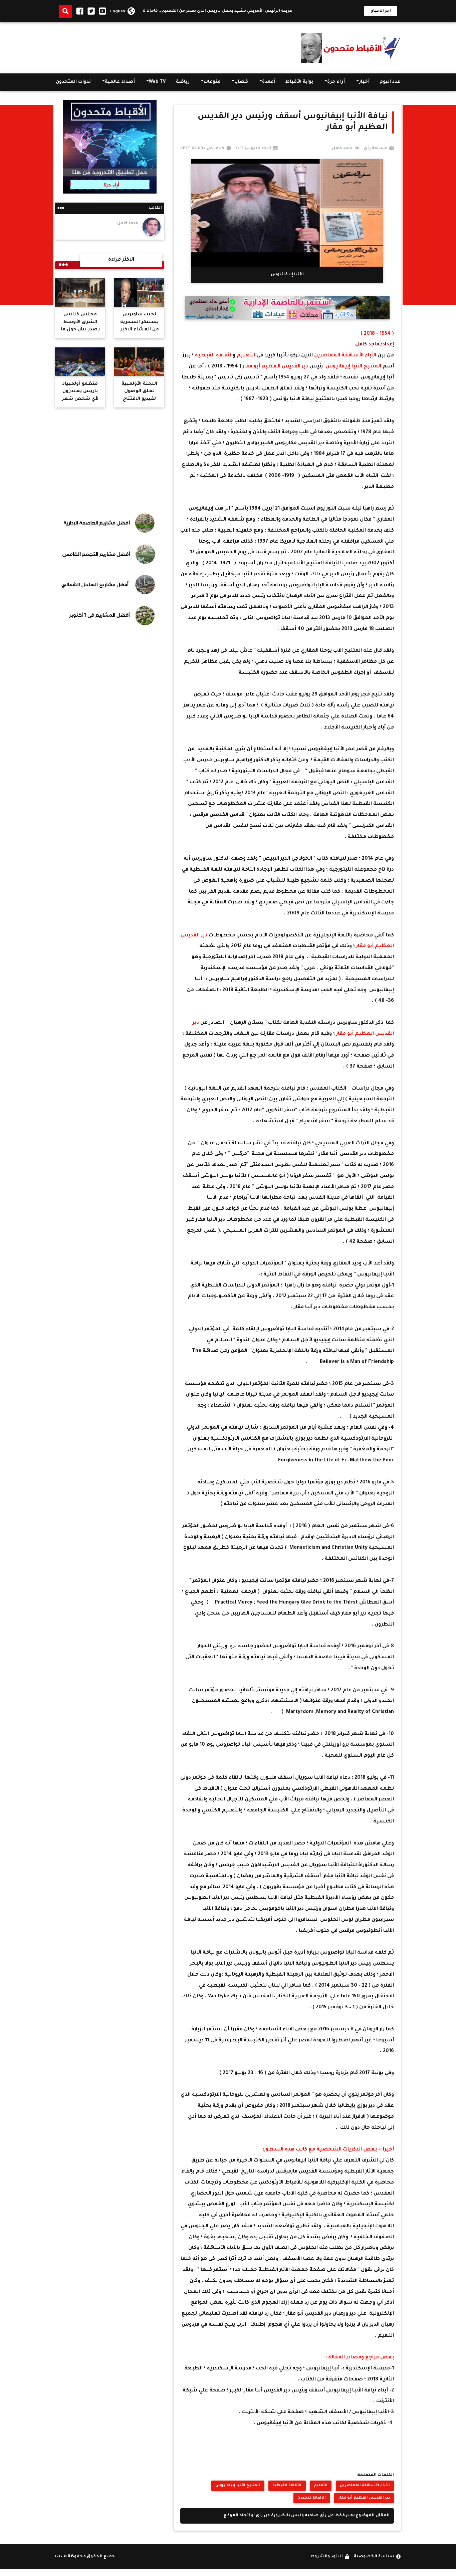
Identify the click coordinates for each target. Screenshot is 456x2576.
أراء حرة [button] (336, 82)
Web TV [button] (157, 82)
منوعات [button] (212, 82)
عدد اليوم (390, 82)
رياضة (183, 82)
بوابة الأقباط (299, 82)
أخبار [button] (364, 82)
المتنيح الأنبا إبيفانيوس (354, 367)
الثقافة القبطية (213, 356)
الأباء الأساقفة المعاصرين (346, 356)
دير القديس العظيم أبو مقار (276, 367)
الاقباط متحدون (312, 2498)
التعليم (246, 356)
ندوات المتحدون (73, 82)
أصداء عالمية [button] (120, 82)
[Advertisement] (177, 46)
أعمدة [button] (269, 82)
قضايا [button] (241, 82)
